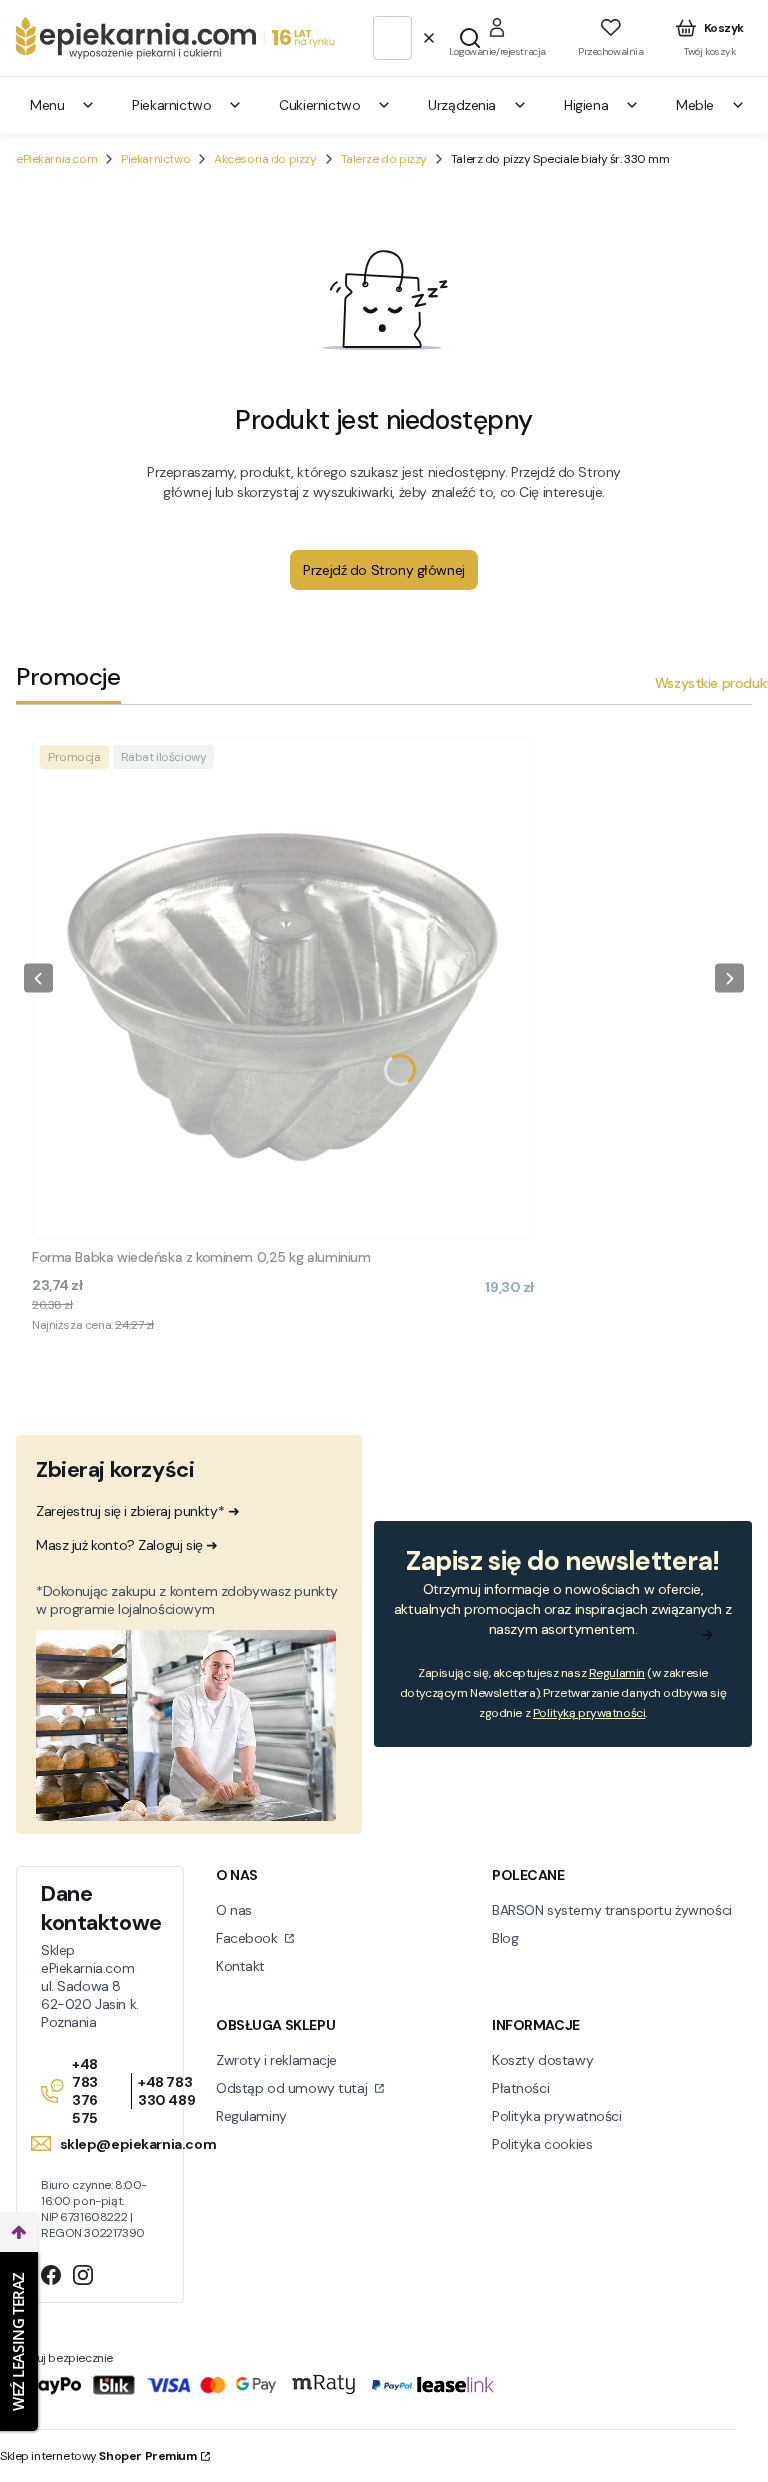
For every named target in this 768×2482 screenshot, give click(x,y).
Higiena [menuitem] (586, 105)
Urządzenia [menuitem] (462, 105)
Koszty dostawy (542, 2060)
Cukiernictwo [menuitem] (319, 105)
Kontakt (240, 1966)
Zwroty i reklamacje (276, 2060)
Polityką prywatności (589, 1713)
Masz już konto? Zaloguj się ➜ (127, 1545)
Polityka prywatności (557, 2116)
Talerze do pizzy (384, 159)
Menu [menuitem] (47, 105)
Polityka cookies (542, 2144)
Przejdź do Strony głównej (384, 570)
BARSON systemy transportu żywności (612, 1910)
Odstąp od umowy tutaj (293, 2088)
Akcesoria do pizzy (265, 159)
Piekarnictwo (155, 159)
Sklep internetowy (98, 2456)
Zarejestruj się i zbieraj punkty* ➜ (137, 1511)
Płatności (520, 2088)
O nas (234, 1910)
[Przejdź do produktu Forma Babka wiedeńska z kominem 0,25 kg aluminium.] (283, 988)
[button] (470, 38)
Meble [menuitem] (695, 105)
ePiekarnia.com (56, 159)
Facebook (248, 1938)
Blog (505, 1938)
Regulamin (617, 1673)
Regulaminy (251, 2116)
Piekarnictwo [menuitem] (171, 105)
